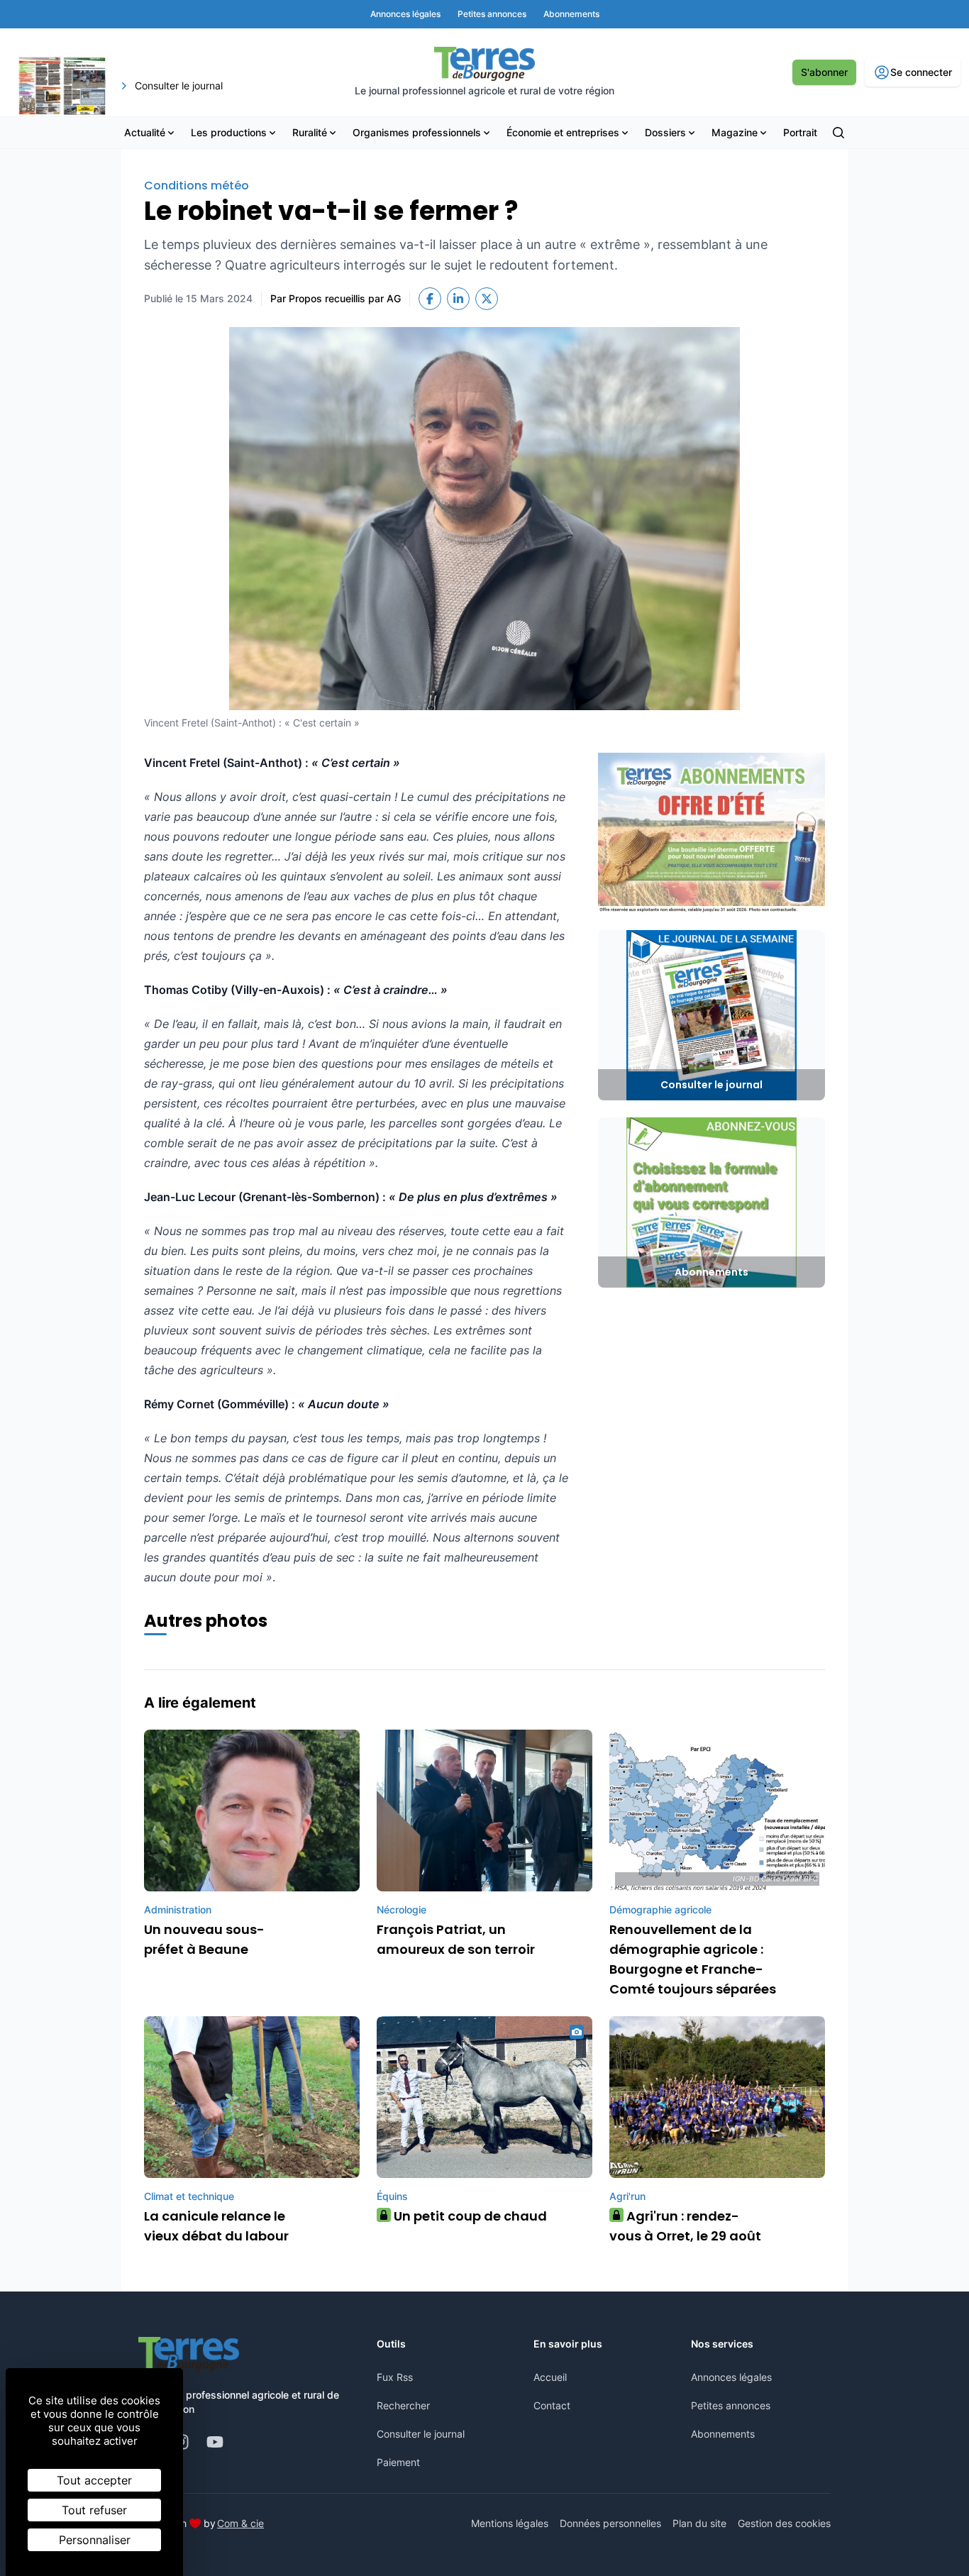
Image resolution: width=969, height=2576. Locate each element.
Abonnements (723, 2434)
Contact (552, 2405)
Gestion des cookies (784, 2523)
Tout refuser (94, 2510)
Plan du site (699, 2523)
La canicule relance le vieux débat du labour (216, 2226)
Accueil (550, 2377)
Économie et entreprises (563, 132)
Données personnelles (610, 2523)
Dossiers (665, 132)
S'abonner (824, 72)
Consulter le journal (421, 2434)
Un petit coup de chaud (465, 2216)
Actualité (145, 132)
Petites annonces (731, 2405)
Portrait (800, 132)
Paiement (398, 2462)
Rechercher (403, 2405)
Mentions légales (510, 2523)
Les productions (229, 132)
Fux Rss (395, 2377)
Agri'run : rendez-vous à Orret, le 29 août (685, 2226)
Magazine (735, 132)
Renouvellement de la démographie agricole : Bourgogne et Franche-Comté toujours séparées (693, 1959)
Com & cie (240, 2523)
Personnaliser (95, 2540)
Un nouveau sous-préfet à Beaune (204, 1939)
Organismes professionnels (417, 132)
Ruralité (310, 132)
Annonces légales (731, 2377)
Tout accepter (94, 2480)
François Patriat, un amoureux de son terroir (456, 1939)
